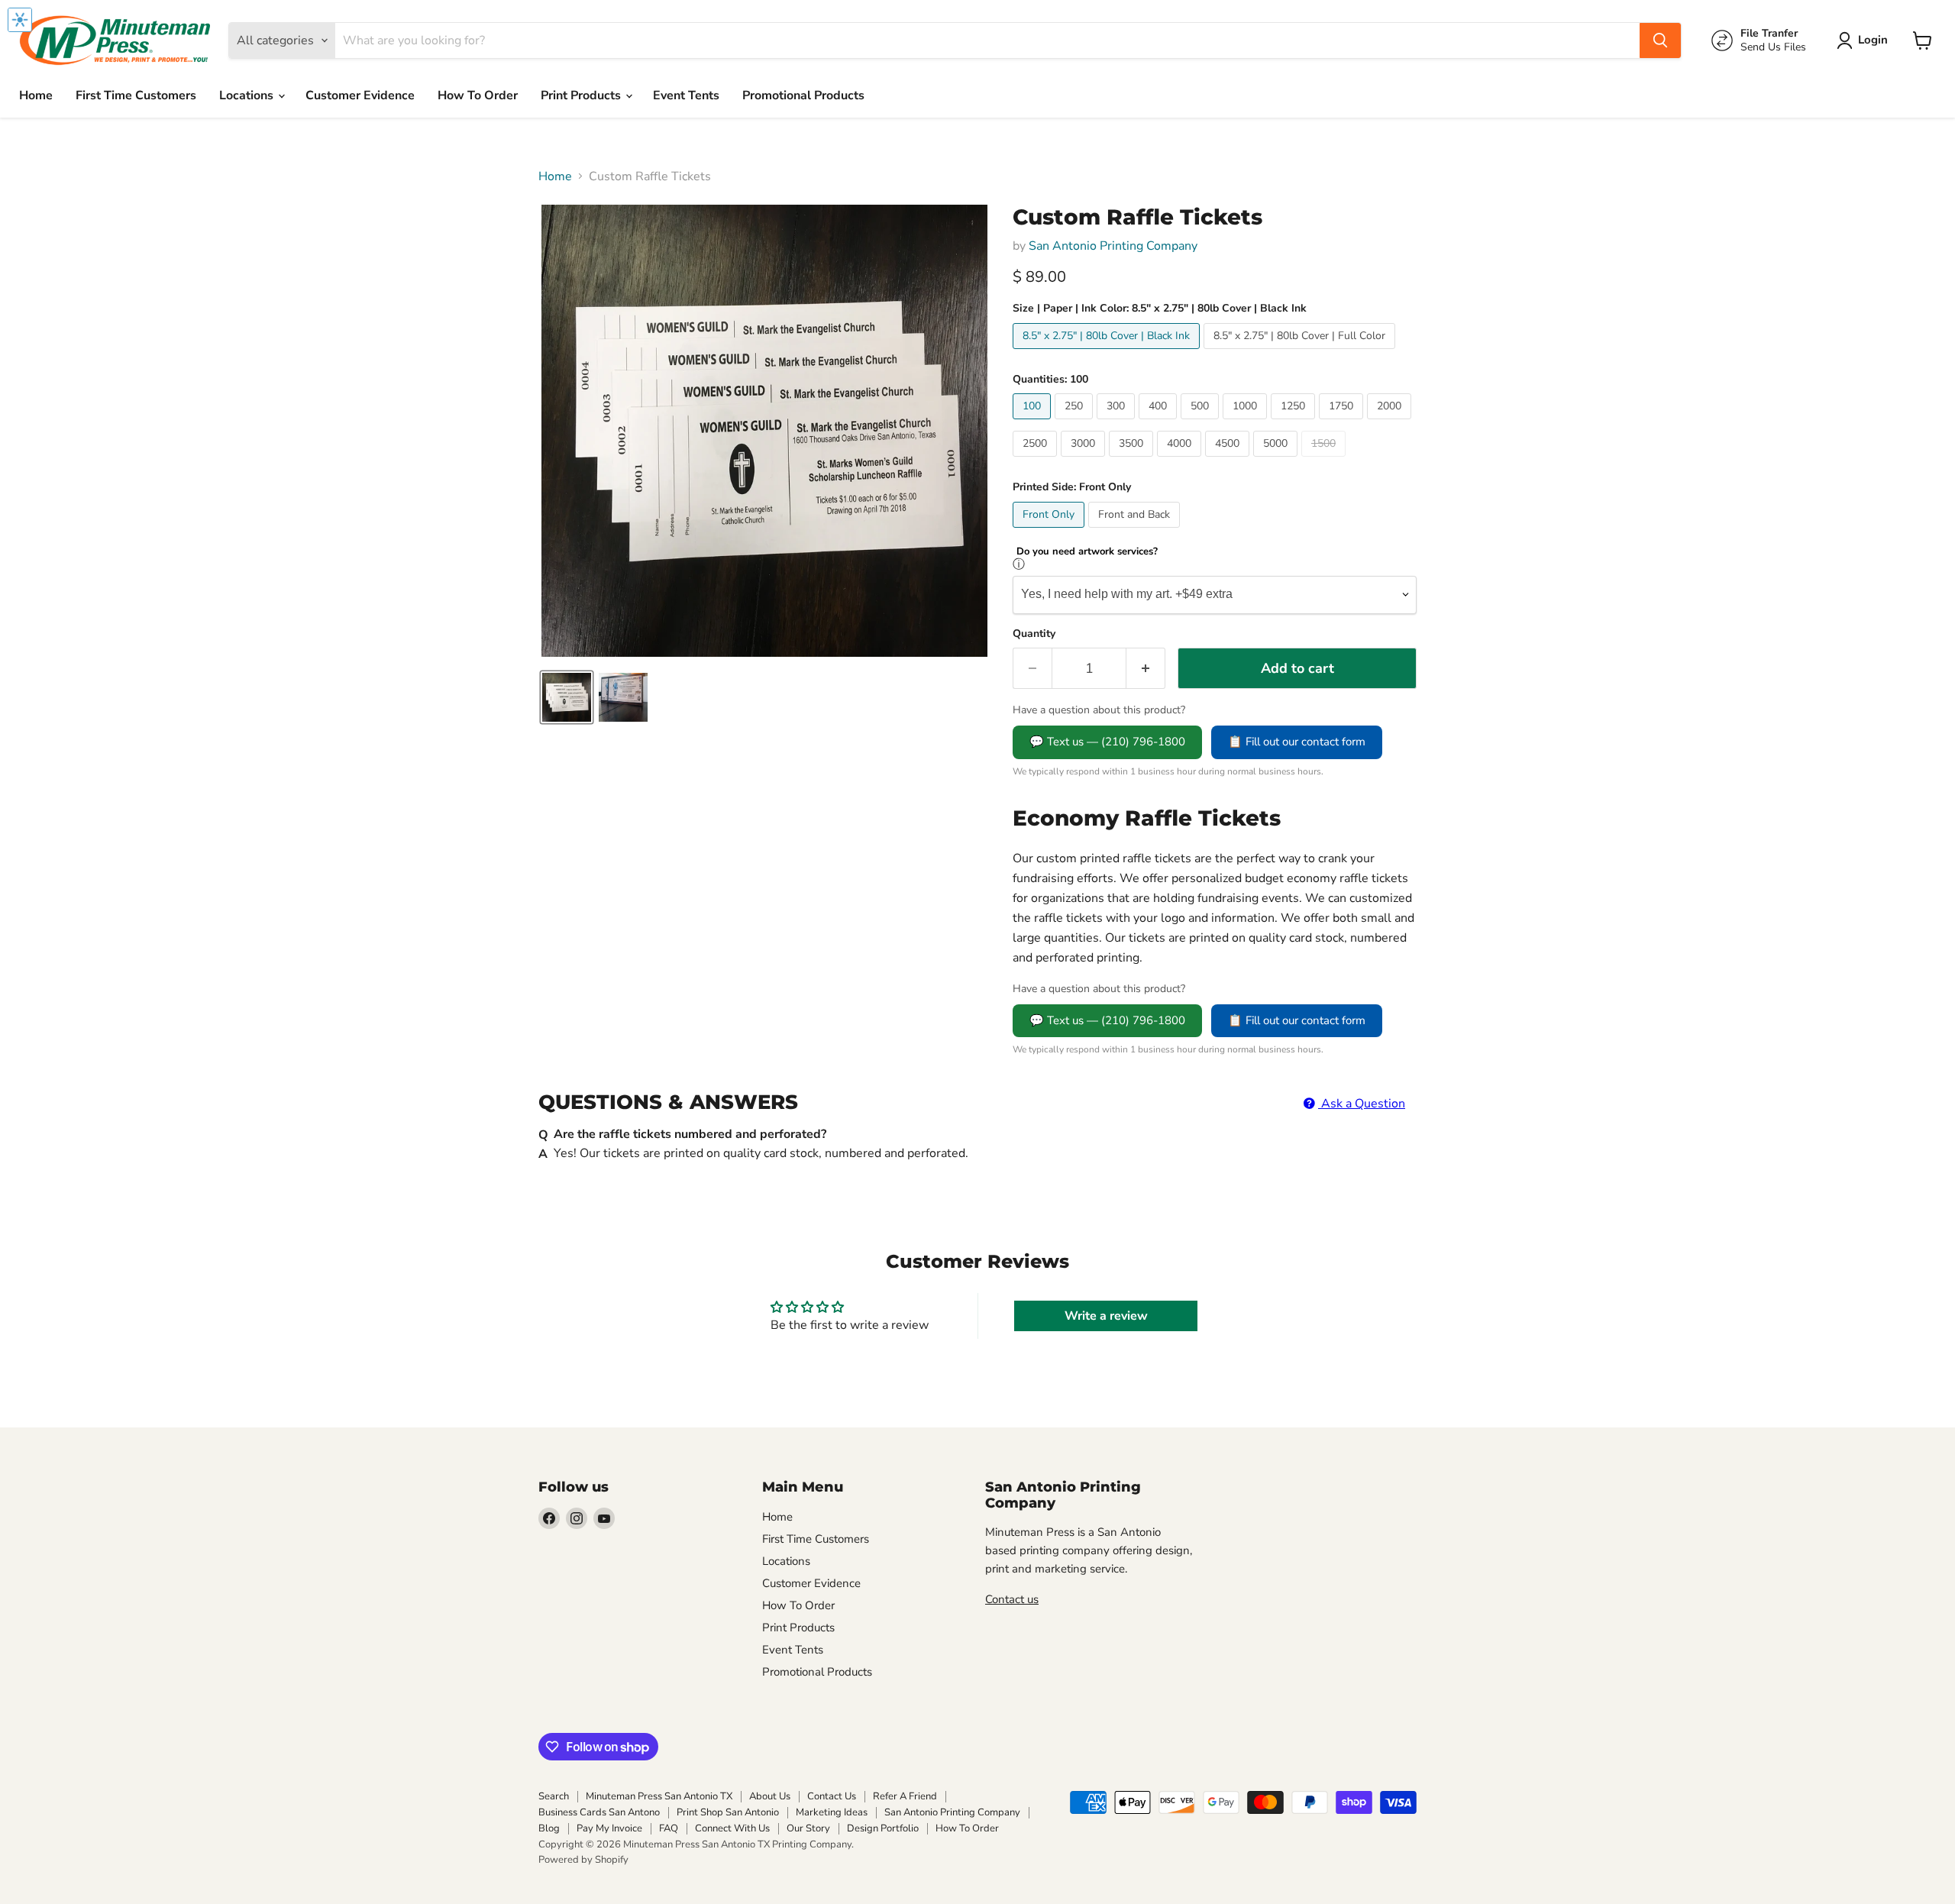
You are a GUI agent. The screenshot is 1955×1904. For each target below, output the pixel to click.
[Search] (1660, 40)
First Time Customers (136, 95)
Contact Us (832, 1796)
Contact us (1012, 1599)
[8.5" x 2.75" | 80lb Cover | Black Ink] (1108, 353)
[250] (1076, 423)
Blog (549, 1828)
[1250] (1295, 423)
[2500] (1037, 461)
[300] (1118, 423)
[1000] (1247, 423)
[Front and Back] (1136, 532)
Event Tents (686, 95)
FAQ (669, 1828)
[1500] (1325, 461)
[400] (1160, 423)
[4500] (1229, 461)
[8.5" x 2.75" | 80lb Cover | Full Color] (1301, 353)
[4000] (1181, 461)
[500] (1202, 423)
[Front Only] (1050, 532)
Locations (248, 95)
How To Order (478, 95)
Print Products (582, 95)
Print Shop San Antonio (728, 1812)
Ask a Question (1362, 1104)
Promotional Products (803, 95)
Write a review (1106, 1316)
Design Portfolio (883, 1828)
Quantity (1034, 634)
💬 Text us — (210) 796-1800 (1107, 742)
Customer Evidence (360, 95)
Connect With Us (732, 1828)
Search (554, 1796)
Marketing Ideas (832, 1812)
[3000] (1085, 461)
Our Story (808, 1828)
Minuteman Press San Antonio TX (659, 1796)
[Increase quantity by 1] (1146, 669)
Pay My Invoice (609, 1828)
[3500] (1133, 461)
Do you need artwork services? (1087, 552)
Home (36, 95)
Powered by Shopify (583, 1860)
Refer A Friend (905, 1796)
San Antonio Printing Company (1113, 246)
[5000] (1277, 461)
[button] (1865, 40)
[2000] (1391, 423)
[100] (1034, 423)
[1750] (1343, 423)
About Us (770, 1796)
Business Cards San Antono (599, 1812)
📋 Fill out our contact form (1297, 742)
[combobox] (987, 40)
